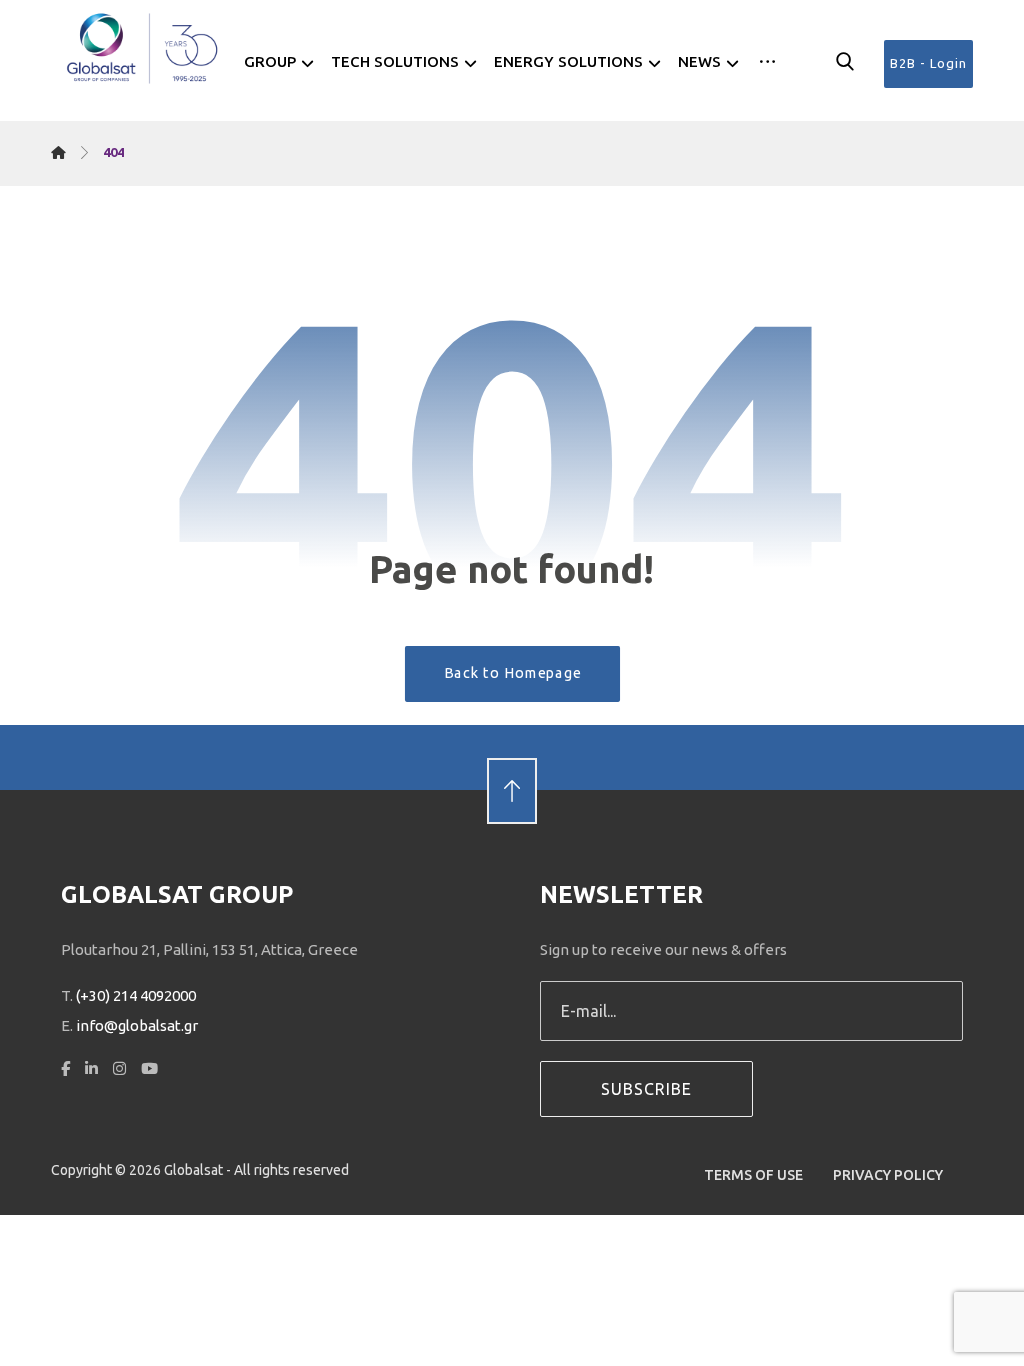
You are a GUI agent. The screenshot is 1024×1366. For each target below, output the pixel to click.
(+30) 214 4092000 (136, 995)
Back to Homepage (512, 673)
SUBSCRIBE (646, 1089)
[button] (767, 62)
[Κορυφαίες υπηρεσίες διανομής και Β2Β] (143, 48)
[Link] (512, 757)
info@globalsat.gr (137, 1025)
